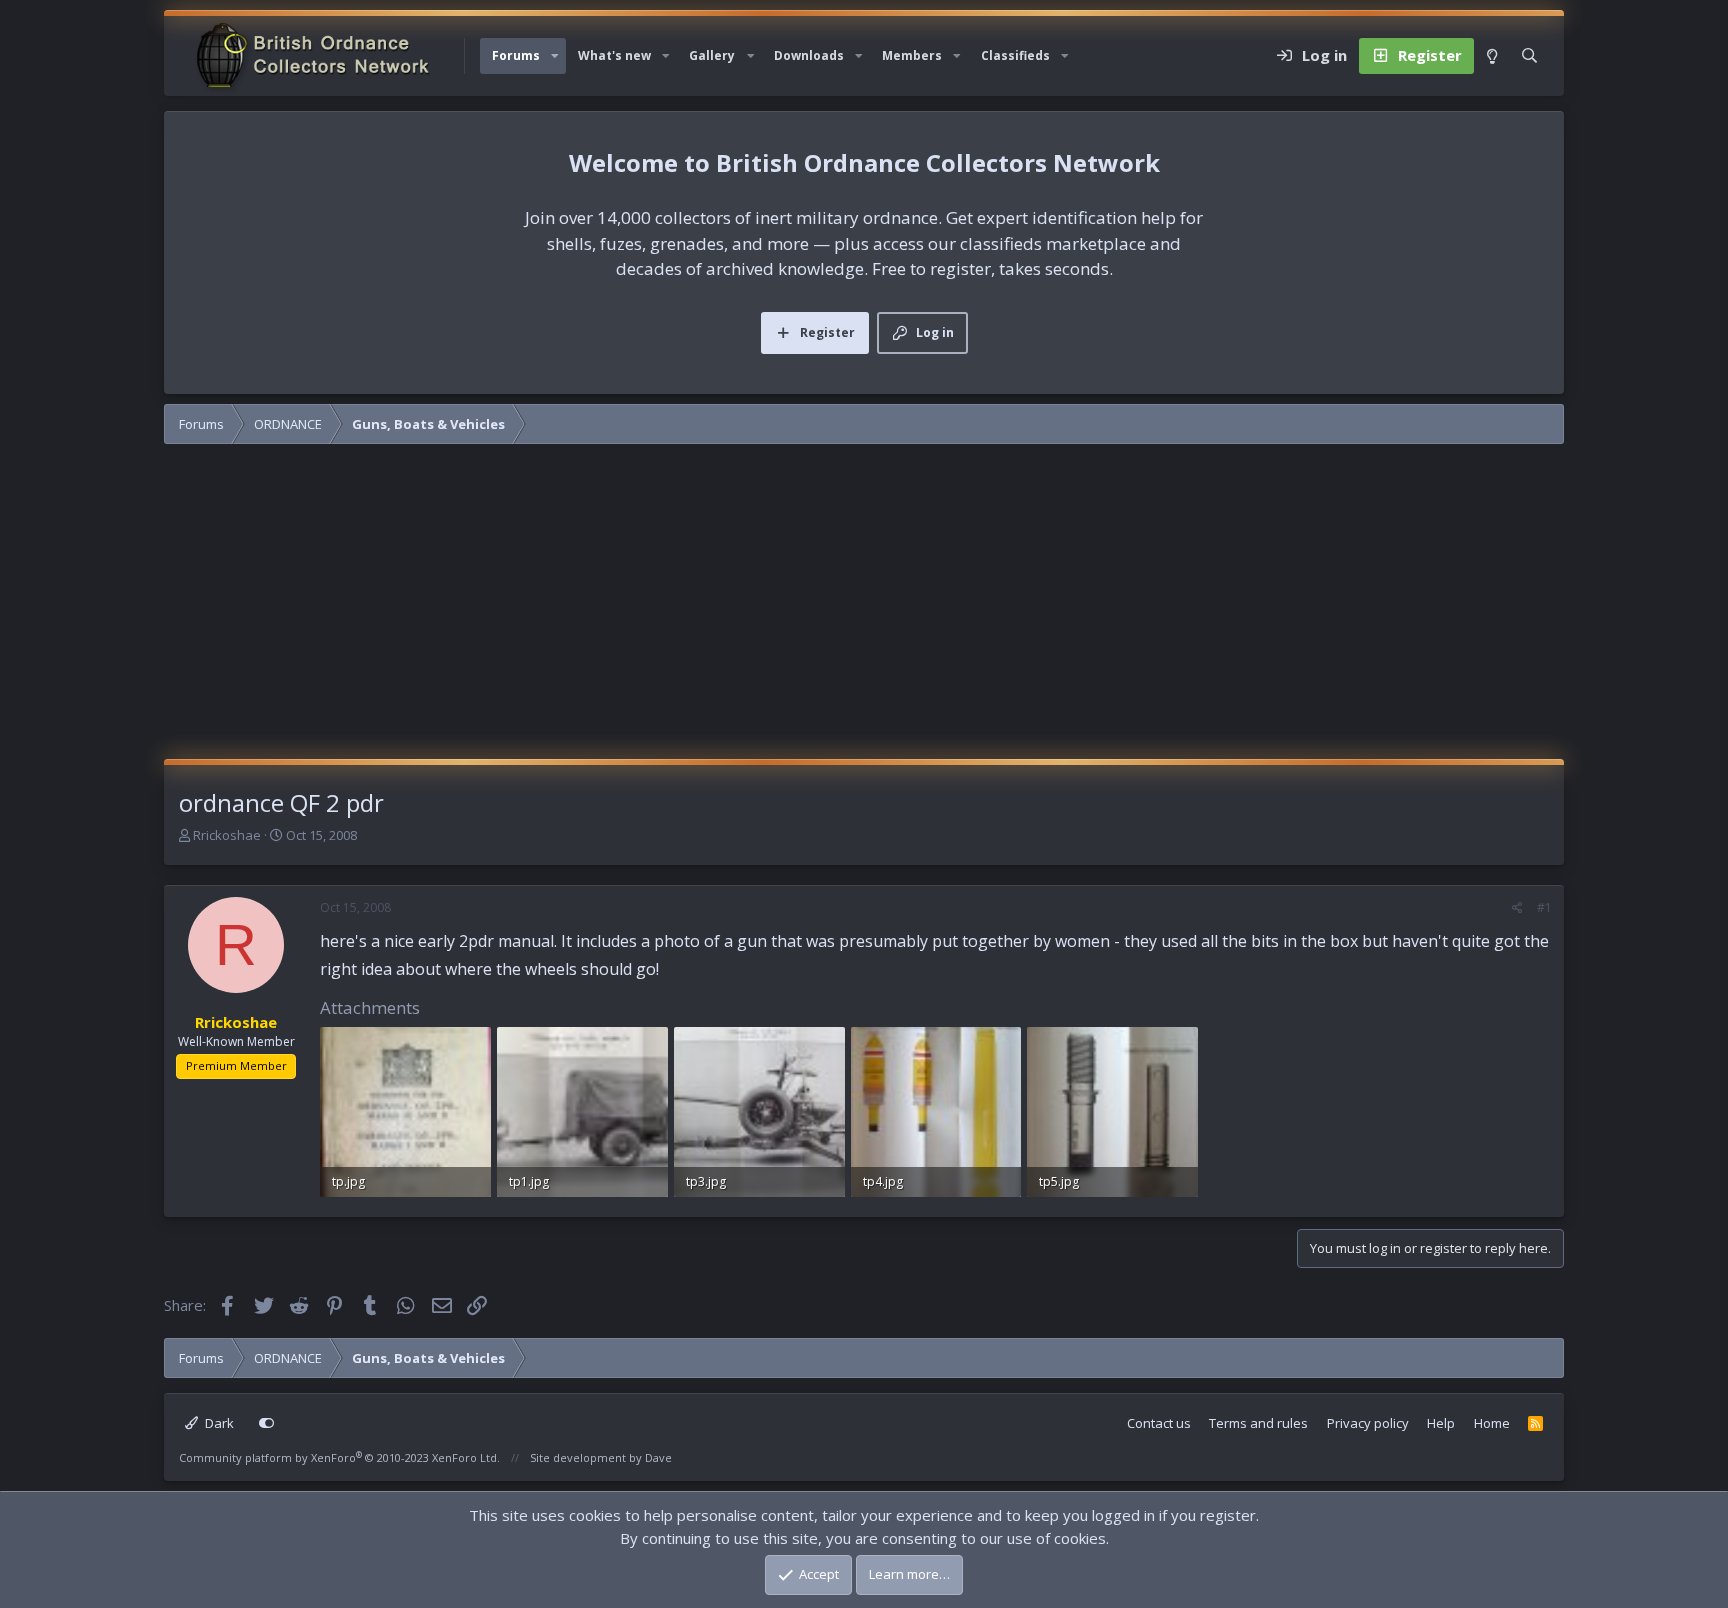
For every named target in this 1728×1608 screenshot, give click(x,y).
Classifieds (1015, 55)
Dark (218, 1423)
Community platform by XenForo (339, 1457)
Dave (658, 1457)
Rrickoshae (227, 835)
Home (1492, 1423)
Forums (516, 55)
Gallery (712, 55)
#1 (1544, 907)
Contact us (1159, 1423)
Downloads (809, 55)
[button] (555, 56)
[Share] (1517, 908)
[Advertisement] (864, 609)
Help (1441, 1423)
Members (912, 55)
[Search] (1529, 56)
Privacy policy (1368, 1423)
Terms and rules (1258, 1423)
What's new (614, 55)
